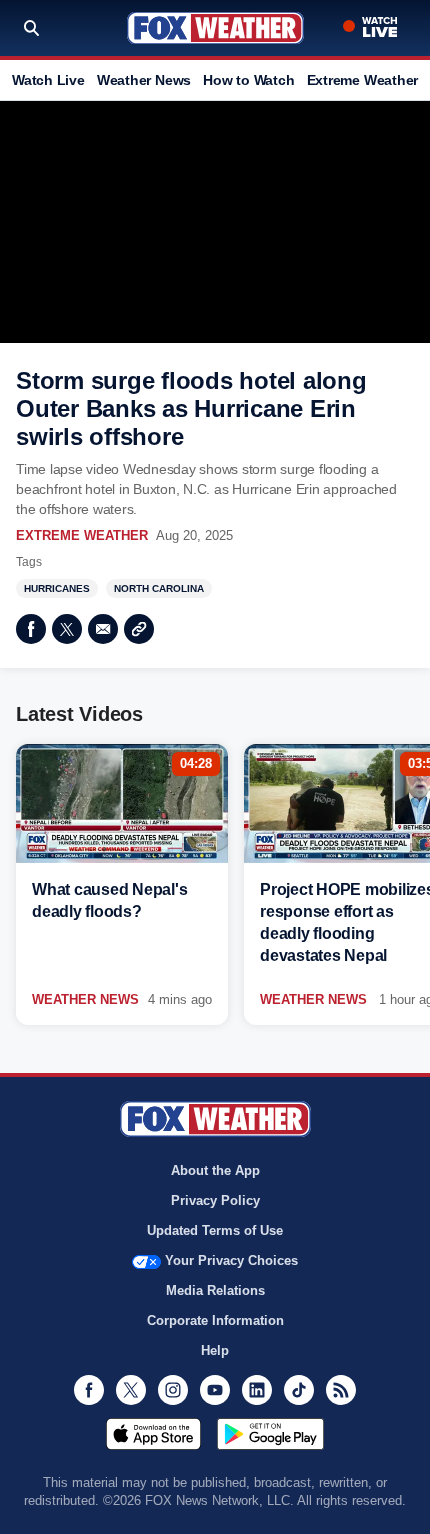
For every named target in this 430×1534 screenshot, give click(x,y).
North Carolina (159, 588)
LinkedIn (257, 1390)
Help (215, 1350)
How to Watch (248, 80)
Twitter (67, 629)
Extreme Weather (363, 80)
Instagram (173, 1390)
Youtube (215, 1390)
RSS (341, 1390)
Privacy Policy (215, 1200)
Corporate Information (215, 1320)
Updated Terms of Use (215, 1230)
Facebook (31, 629)
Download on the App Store (153, 1434)
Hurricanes (57, 588)
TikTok (299, 1390)
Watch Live (48, 80)
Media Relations (215, 1290)
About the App (215, 1170)
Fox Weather (215, 28)
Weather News (144, 80)
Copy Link (139, 629)
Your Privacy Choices (231, 1260)
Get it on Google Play (270, 1434)
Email (103, 629)
